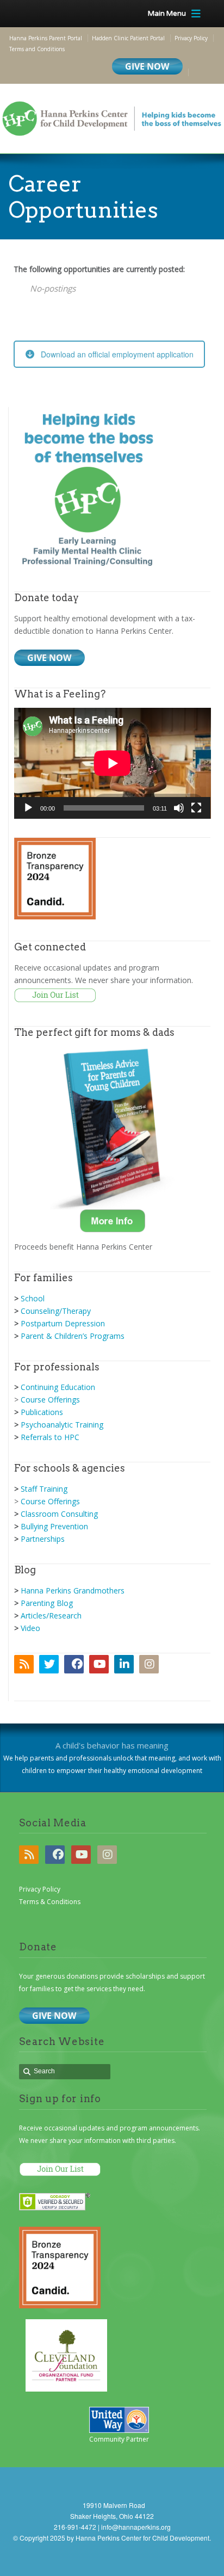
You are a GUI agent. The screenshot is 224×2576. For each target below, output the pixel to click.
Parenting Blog (47, 1603)
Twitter (49, 1664)
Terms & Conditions (50, 1902)
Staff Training (44, 1489)
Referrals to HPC (50, 1437)
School (33, 1298)
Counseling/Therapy (56, 1311)
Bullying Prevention (54, 1526)
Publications (42, 1412)
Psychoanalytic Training (62, 1425)
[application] (113, 763)
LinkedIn (124, 1664)
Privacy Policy (40, 1889)
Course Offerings (50, 1400)
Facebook (74, 1664)
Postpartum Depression (63, 1323)
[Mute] (179, 808)
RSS (24, 1664)
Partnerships (43, 1539)
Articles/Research (51, 1616)
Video (30, 1628)
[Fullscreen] (196, 808)
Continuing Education (58, 1387)
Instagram (149, 1664)
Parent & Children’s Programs (73, 1336)
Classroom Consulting (59, 1514)
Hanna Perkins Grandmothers (73, 1590)
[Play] (28, 808)
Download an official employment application (117, 354)
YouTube (99, 1664)
